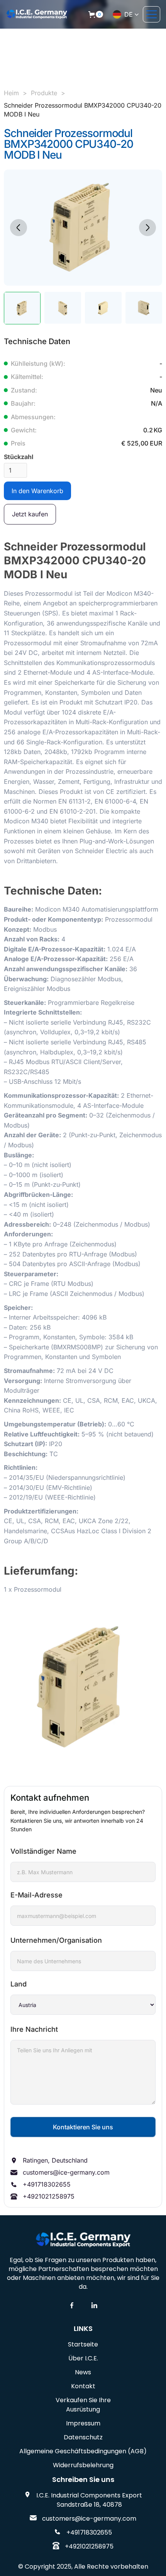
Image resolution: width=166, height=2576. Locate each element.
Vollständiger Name (43, 1851)
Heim (11, 93)
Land (19, 1984)
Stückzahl (19, 457)
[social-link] (72, 2305)
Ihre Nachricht (34, 2029)
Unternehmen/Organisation (56, 1940)
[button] (96, 14)
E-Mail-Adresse (36, 1895)
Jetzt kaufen (30, 514)
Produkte (44, 93)
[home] (37, 14)
